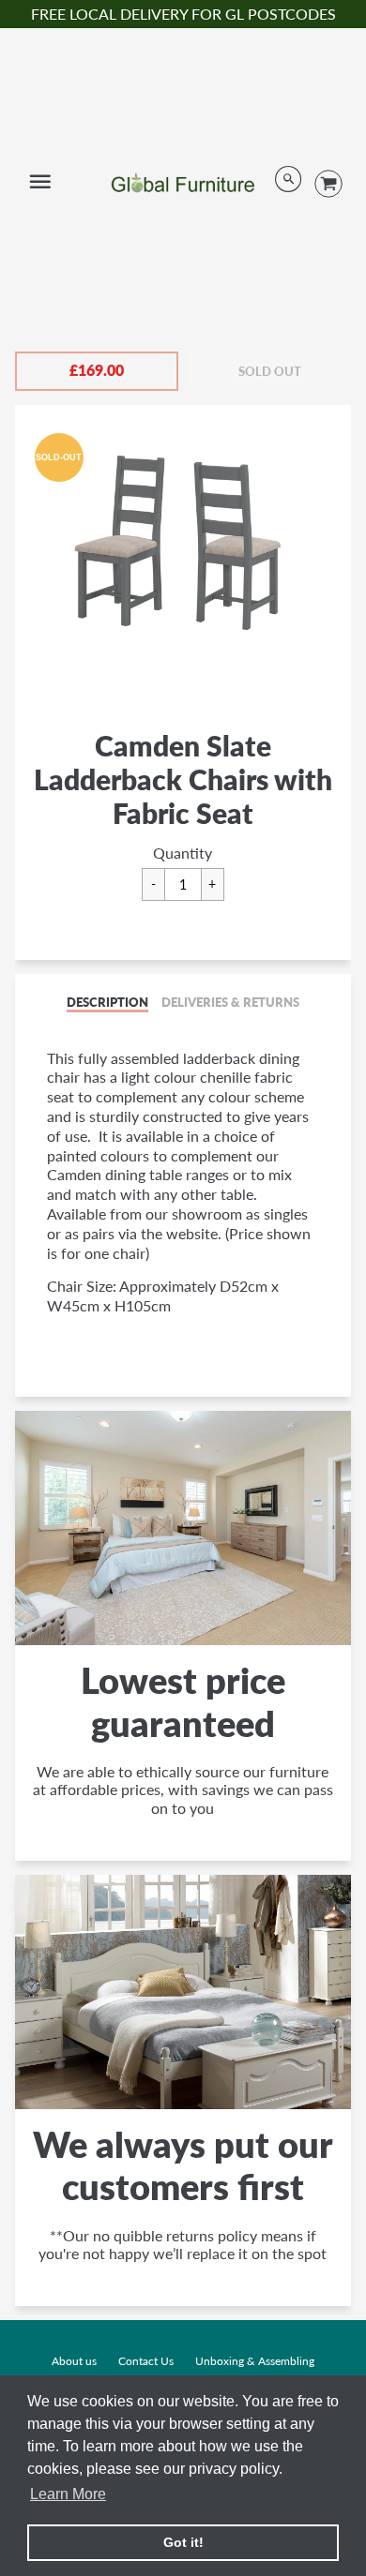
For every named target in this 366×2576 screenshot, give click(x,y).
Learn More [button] (68, 2494)
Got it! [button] (183, 2542)
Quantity (183, 853)
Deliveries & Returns (230, 1002)
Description (107, 1002)
